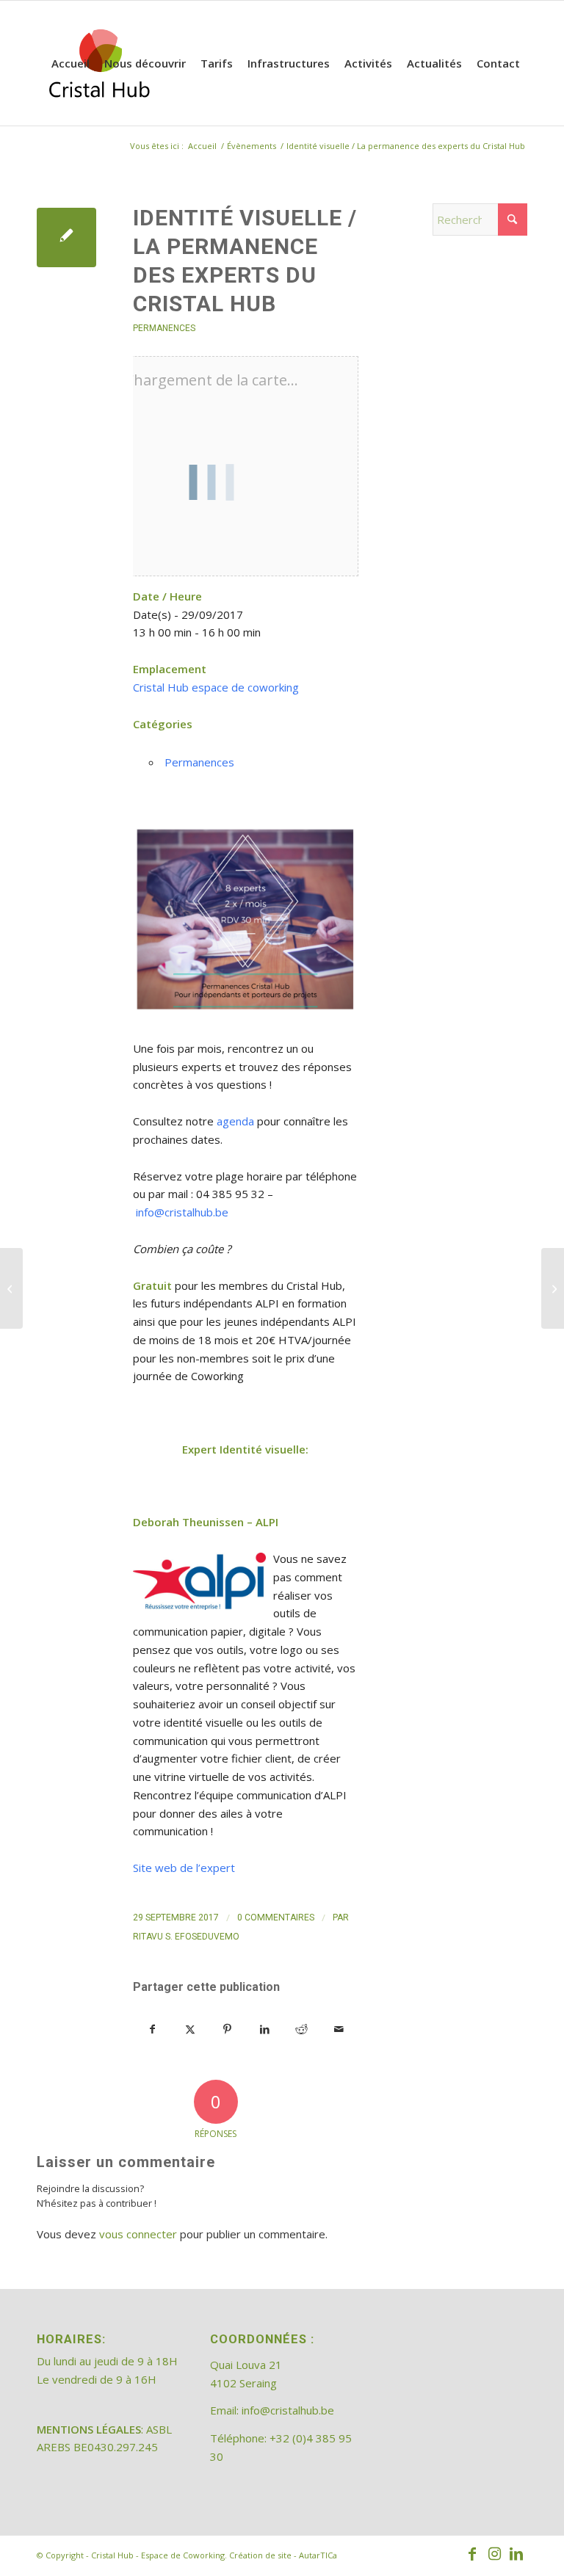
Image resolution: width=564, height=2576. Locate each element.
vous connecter (138, 2234)
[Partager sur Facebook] (152, 2029)
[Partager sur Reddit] (302, 2029)
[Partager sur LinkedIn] (264, 2029)
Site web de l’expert (184, 1868)
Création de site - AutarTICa (283, 2555)
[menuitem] (70, 63)
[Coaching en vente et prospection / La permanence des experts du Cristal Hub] (11, 1288)
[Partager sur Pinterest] (228, 2029)
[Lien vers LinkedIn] (516, 2554)
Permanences (164, 328)
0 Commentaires (276, 1918)
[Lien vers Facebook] (472, 2554)
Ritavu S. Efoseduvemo (186, 1937)
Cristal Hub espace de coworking (216, 687)
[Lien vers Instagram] (494, 2554)
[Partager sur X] (190, 2029)
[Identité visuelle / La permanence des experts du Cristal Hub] (66, 237)
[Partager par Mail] (339, 2029)
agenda (235, 1121)
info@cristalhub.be (182, 1212)
